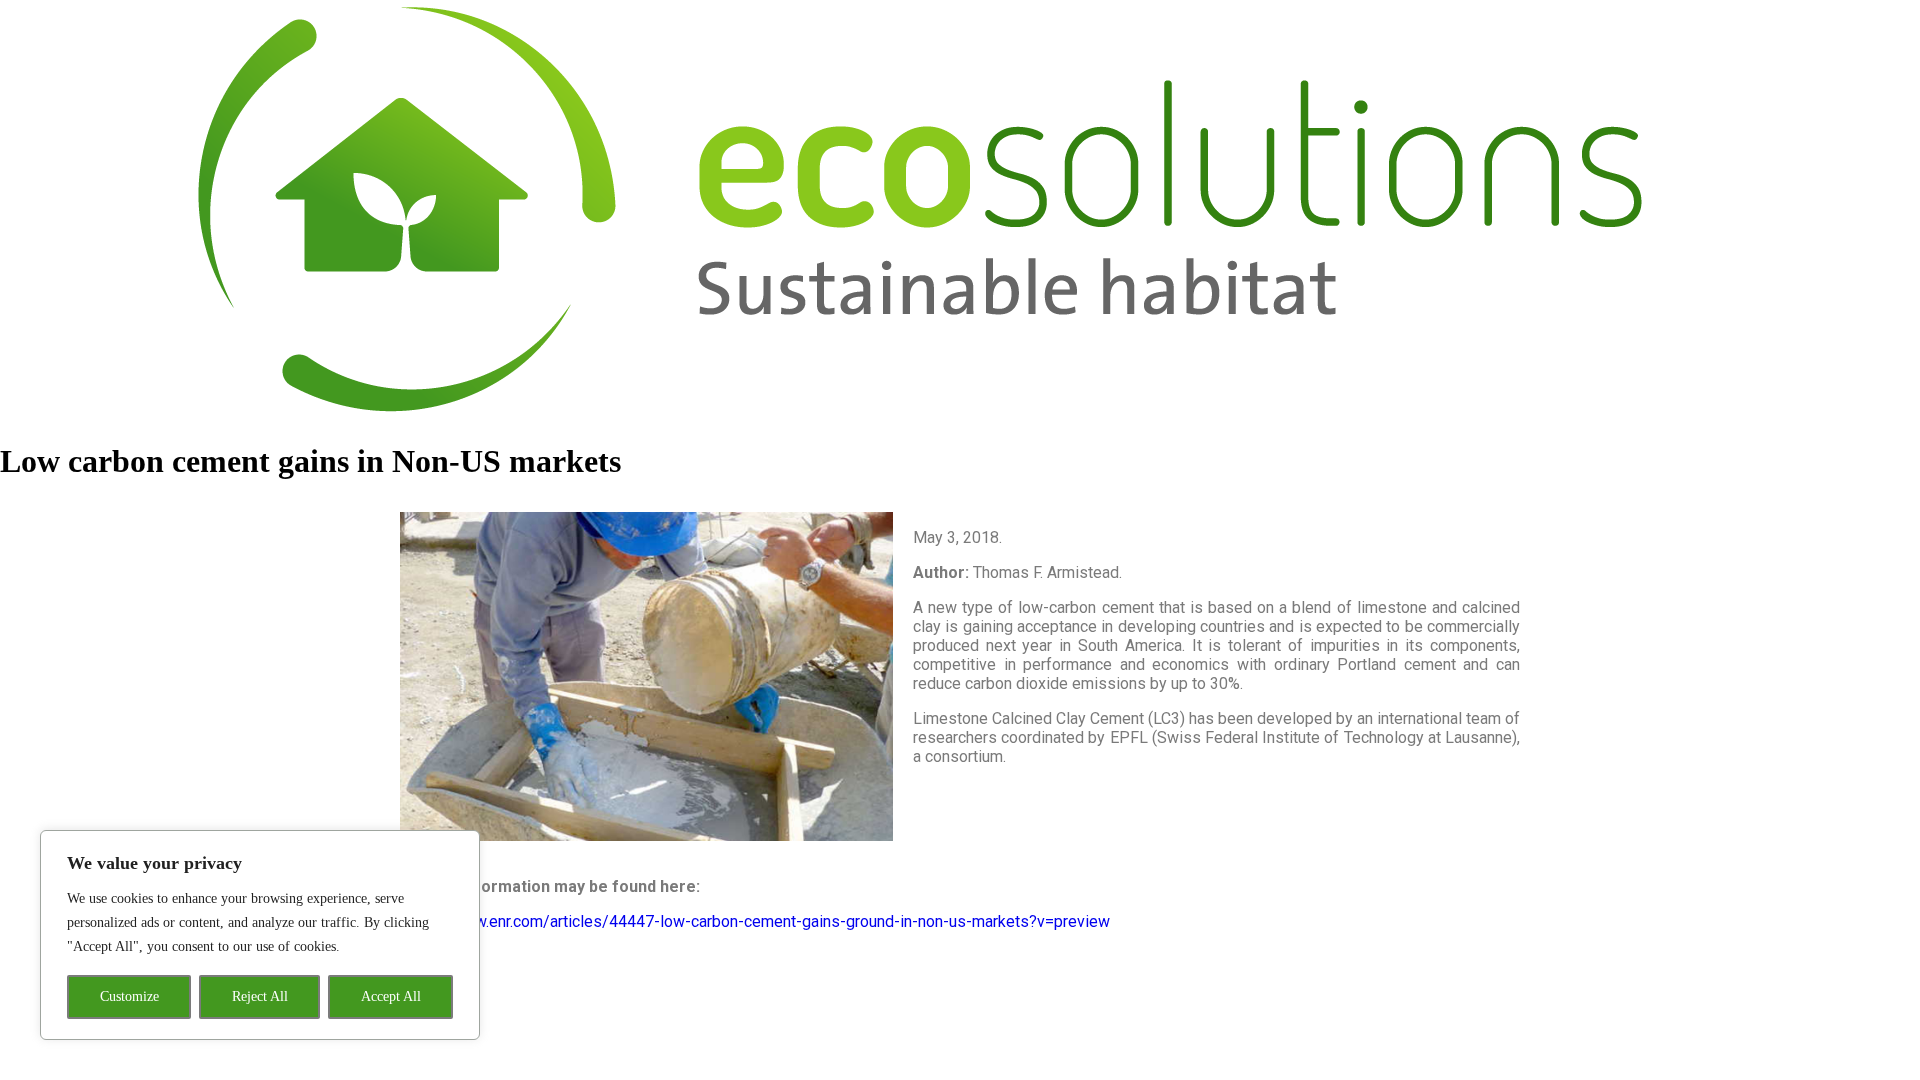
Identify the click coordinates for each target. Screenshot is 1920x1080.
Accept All (391, 996)
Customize (129, 996)
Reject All (260, 996)
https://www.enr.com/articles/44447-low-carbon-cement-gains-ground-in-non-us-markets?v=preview (755, 921)
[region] (260, 935)
